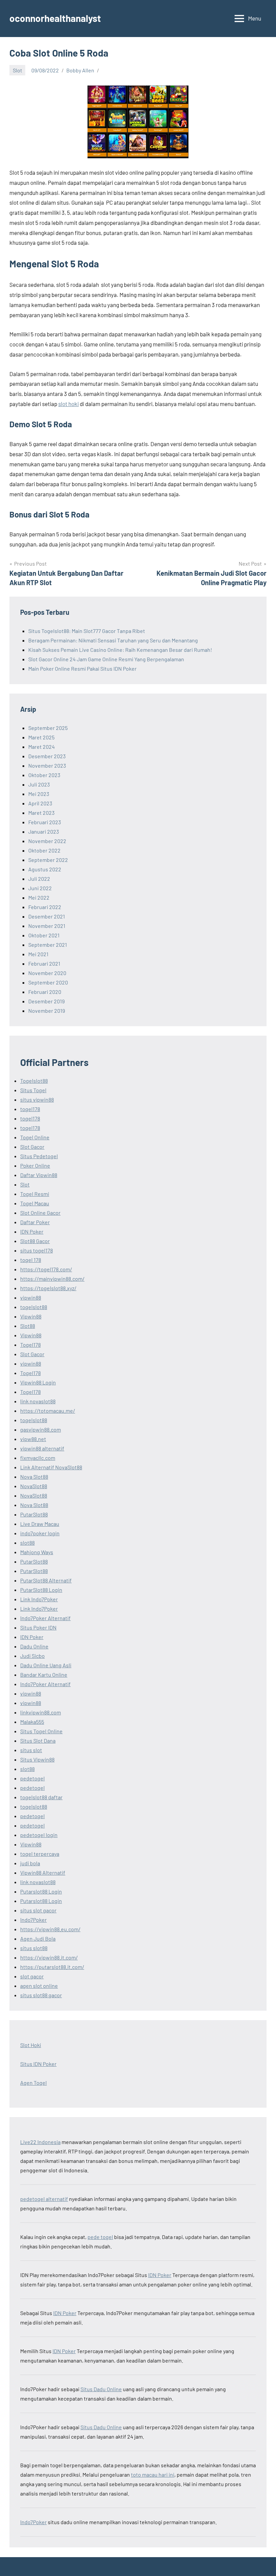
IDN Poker (32, 1231)
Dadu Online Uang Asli (46, 1665)
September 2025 (48, 728)
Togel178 (30, 1345)
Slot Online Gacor (40, 1213)
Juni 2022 (40, 888)
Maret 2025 (41, 737)
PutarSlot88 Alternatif (46, 1580)
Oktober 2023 (44, 775)
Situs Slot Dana (38, 1741)
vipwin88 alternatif (42, 1448)
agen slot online (39, 1986)
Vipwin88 (31, 1316)
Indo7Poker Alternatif (45, 1618)
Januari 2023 (44, 831)
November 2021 (47, 926)
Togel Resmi (35, 1194)
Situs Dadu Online (101, 2389)
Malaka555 (32, 1722)
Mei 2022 (39, 897)
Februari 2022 (45, 907)
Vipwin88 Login (38, 1382)
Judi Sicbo (32, 1656)
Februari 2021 (44, 963)
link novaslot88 (38, 1401)
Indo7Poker (33, 1920)
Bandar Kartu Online (44, 1675)
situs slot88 (34, 1948)
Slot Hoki (31, 2045)
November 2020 (47, 973)
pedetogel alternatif (44, 2199)
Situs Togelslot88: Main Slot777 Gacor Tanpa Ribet (87, 631)
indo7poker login (40, 1533)
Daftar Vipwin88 (39, 1175)
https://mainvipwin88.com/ (52, 1279)
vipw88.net (33, 1439)
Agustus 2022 (45, 869)
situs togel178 (37, 1250)
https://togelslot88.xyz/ (48, 1288)
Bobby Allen (80, 70)
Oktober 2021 (44, 935)
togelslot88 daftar (41, 1797)
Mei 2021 (38, 954)
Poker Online (35, 1165)
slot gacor (32, 1976)
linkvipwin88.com (41, 1712)
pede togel (100, 2237)
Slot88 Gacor (35, 1241)
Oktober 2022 (44, 850)
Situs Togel (33, 1090)
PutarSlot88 (34, 1514)
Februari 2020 (45, 992)
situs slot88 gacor (41, 1995)
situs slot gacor (38, 1910)
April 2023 (40, 803)
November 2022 (47, 841)
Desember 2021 (47, 916)
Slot (18, 70)
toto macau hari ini (153, 2474)
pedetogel (32, 1778)
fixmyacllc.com (38, 1458)
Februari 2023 (45, 822)
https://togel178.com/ (46, 1269)
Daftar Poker (35, 1222)
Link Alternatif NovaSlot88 (51, 1467)
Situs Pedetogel (39, 1156)
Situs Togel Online (41, 1731)
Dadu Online (34, 1646)
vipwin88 (31, 1297)
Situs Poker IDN (38, 1627)
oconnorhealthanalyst (55, 18)
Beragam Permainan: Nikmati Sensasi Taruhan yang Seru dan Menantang (113, 640)
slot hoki (68, 404)
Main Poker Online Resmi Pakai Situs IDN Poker (82, 668)
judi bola (30, 1863)
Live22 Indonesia (40, 2142)
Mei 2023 (39, 794)
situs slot (31, 1750)
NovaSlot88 (34, 1486)
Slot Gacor (32, 1147)
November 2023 (47, 765)
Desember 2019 (46, 1001)
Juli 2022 (39, 879)
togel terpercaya (40, 1854)
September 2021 (48, 945)
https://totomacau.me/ (48, 1411)
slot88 (27, 1543)
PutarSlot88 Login (41, 1590)
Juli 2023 (39, 784)
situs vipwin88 (37, 1099)
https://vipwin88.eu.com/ (50, 1929)
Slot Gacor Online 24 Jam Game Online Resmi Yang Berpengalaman (106, 659)
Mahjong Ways (37, 1552)
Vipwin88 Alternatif (43, 1872)
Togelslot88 (34, 1081)
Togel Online (35, 1137)
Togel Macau (35, 1203)
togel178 (30, 1109)
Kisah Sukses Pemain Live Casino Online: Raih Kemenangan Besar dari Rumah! (120, 650)
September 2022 (48, 860)
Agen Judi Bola (38, 1938)
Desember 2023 (47, 756)
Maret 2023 (41, 813)
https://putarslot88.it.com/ (52, 1967)
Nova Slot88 (34, 1477)
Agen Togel (33, 2083)
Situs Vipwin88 (37, 1759)
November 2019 (47, 1011)
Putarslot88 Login (41, 1891)
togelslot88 (34, 1307)
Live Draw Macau (40, 1524)
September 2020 (48, 982)
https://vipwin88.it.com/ (49, 1957)
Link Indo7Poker (39, 1599)
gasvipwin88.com (41, 1429)
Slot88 (28, 1326)
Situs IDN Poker (38, 2064)
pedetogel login (39, 1835)
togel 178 (31, 1260)
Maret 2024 (42, 747)
